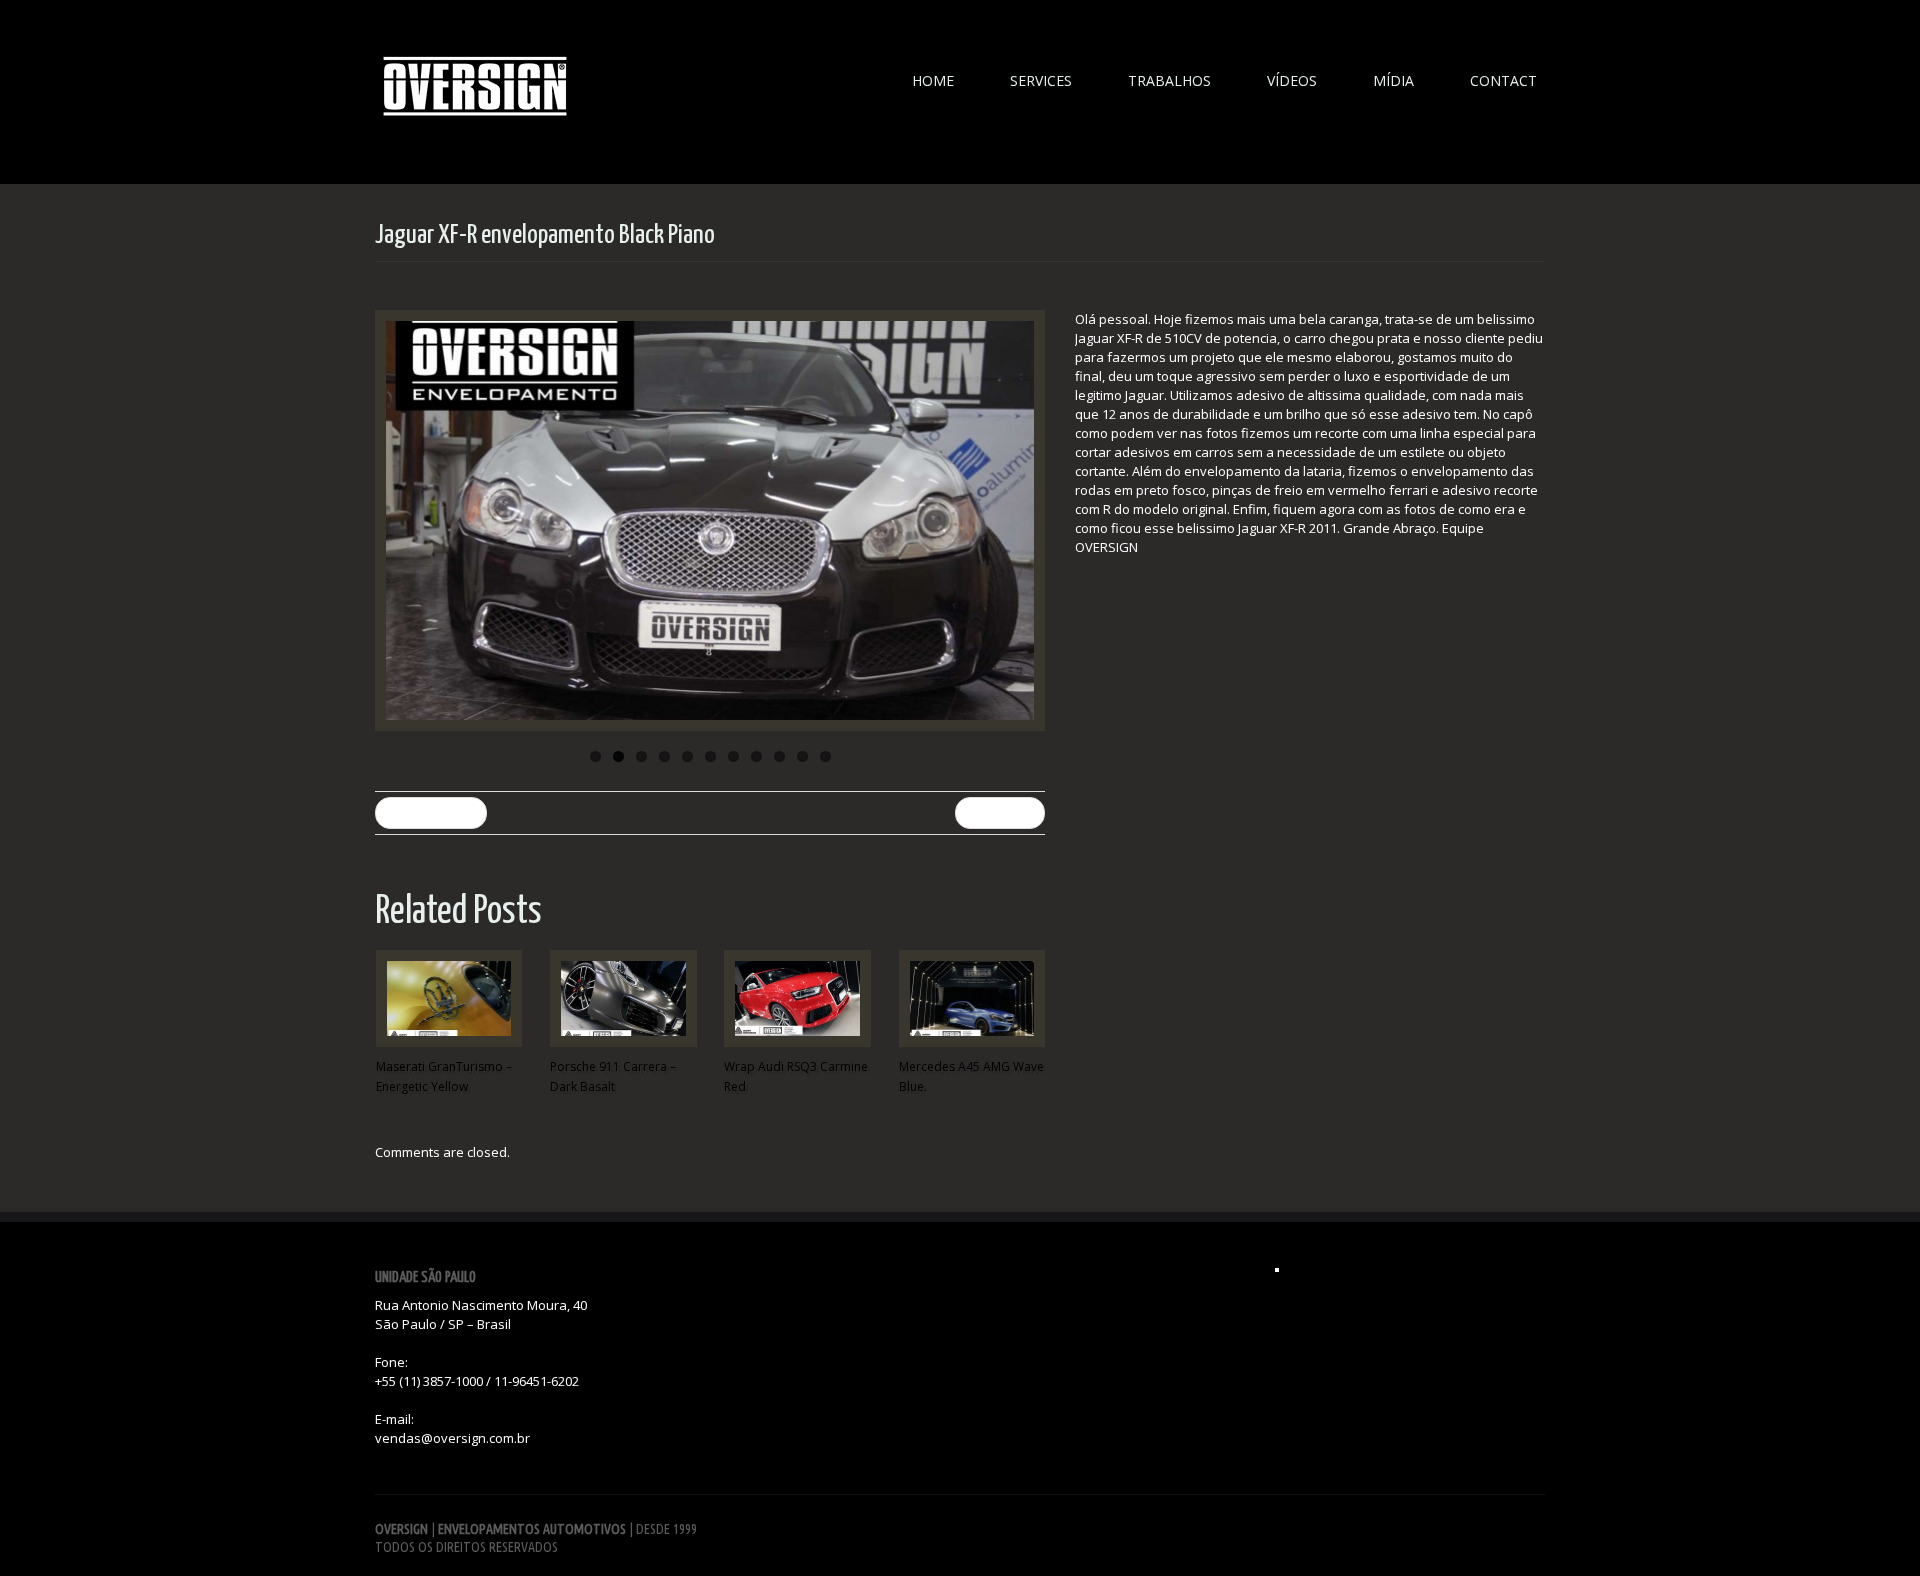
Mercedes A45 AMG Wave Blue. (971, 1076)
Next (1025, 521)
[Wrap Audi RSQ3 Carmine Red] (797, 998)
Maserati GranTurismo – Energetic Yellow (444, 1076)
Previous (395, 521)
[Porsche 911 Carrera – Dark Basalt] (623, 998)
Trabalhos (1169, 80)
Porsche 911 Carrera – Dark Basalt (613, 1076)
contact (1503, 80)
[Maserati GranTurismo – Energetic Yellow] (449, 998)
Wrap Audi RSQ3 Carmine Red (796, 1076)
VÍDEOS (1292, 80)
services (1041, 80)
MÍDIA (1393, 80)
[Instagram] (1277, 1270)
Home (933, 80)
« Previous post (431, 812)
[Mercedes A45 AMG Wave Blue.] (972, 998)
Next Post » (1000, 812)
